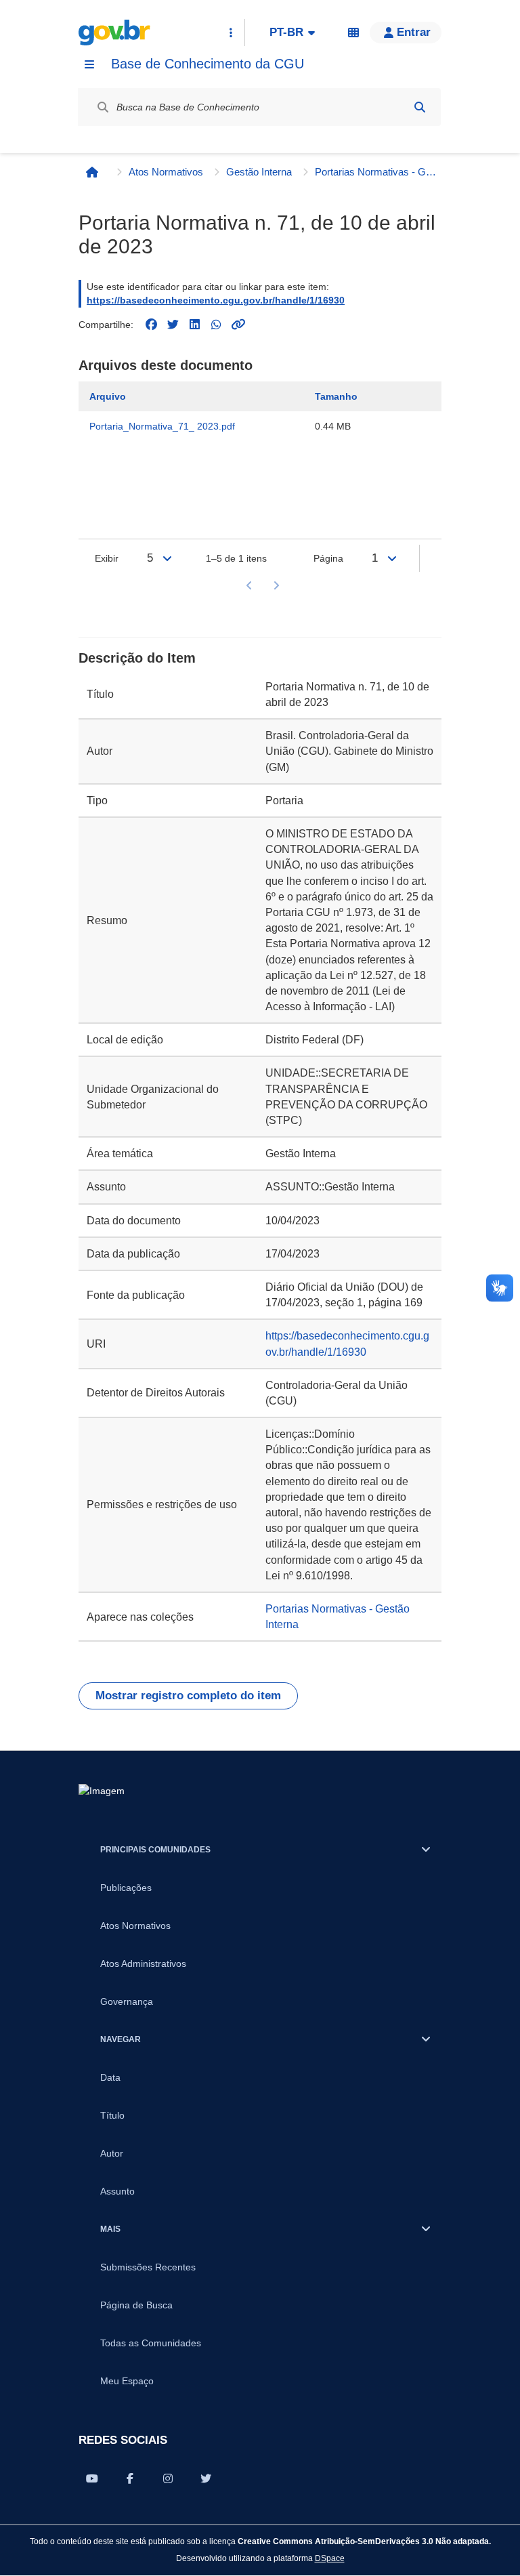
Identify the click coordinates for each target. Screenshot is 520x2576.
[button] (406, 33)
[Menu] (89, 64)
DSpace (330, 2558)
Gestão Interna (259, 172)
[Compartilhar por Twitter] (206, 2478)
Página (328, 558)
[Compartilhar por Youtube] (92, 2478)
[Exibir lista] (167, 558)
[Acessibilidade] (353, 33)
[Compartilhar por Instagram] (168, 2478)
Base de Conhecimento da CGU (208, 64)
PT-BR (286, 32)
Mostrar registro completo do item (188, 1696)
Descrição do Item (137, 658)
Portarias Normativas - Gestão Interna (376, 172)
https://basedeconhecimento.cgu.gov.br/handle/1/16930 (216, 300)
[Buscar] (420, 107)
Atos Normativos (166, 172)
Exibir (107, 558)
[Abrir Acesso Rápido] (231, 33)
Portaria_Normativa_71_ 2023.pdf (162, 426)
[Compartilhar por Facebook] (130, 2478)
